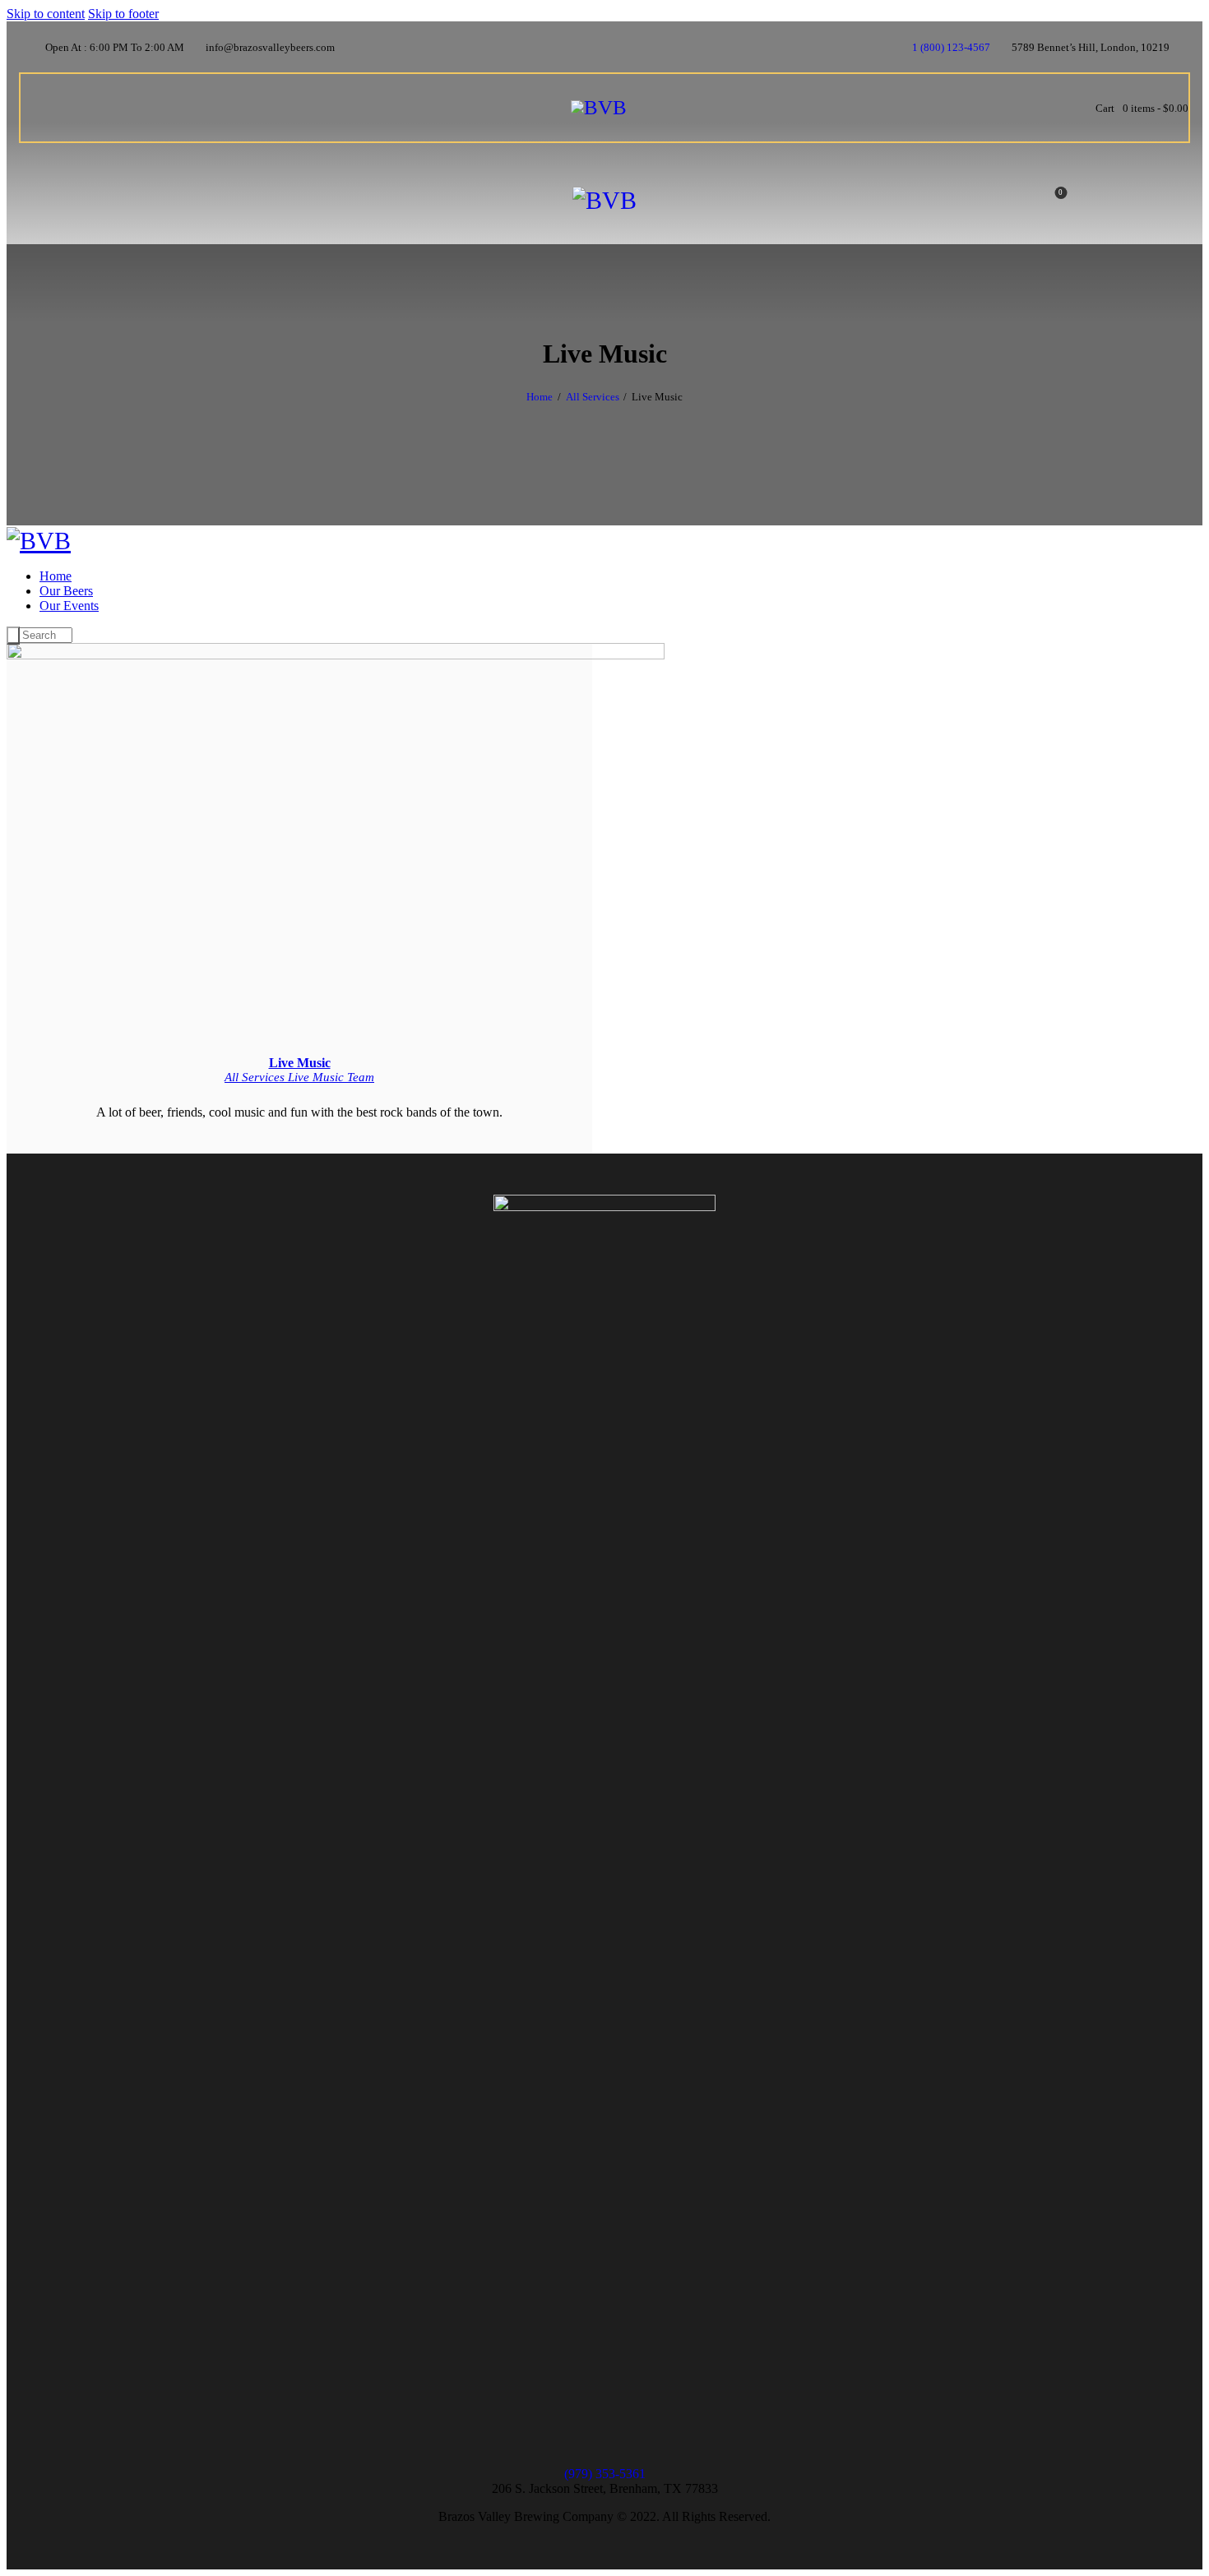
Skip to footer (123, 14)
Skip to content (46, 14)
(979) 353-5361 (605, 2474)
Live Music (300, 1063)
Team (361, 1077)
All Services (593, 397)
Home (540, 397)
